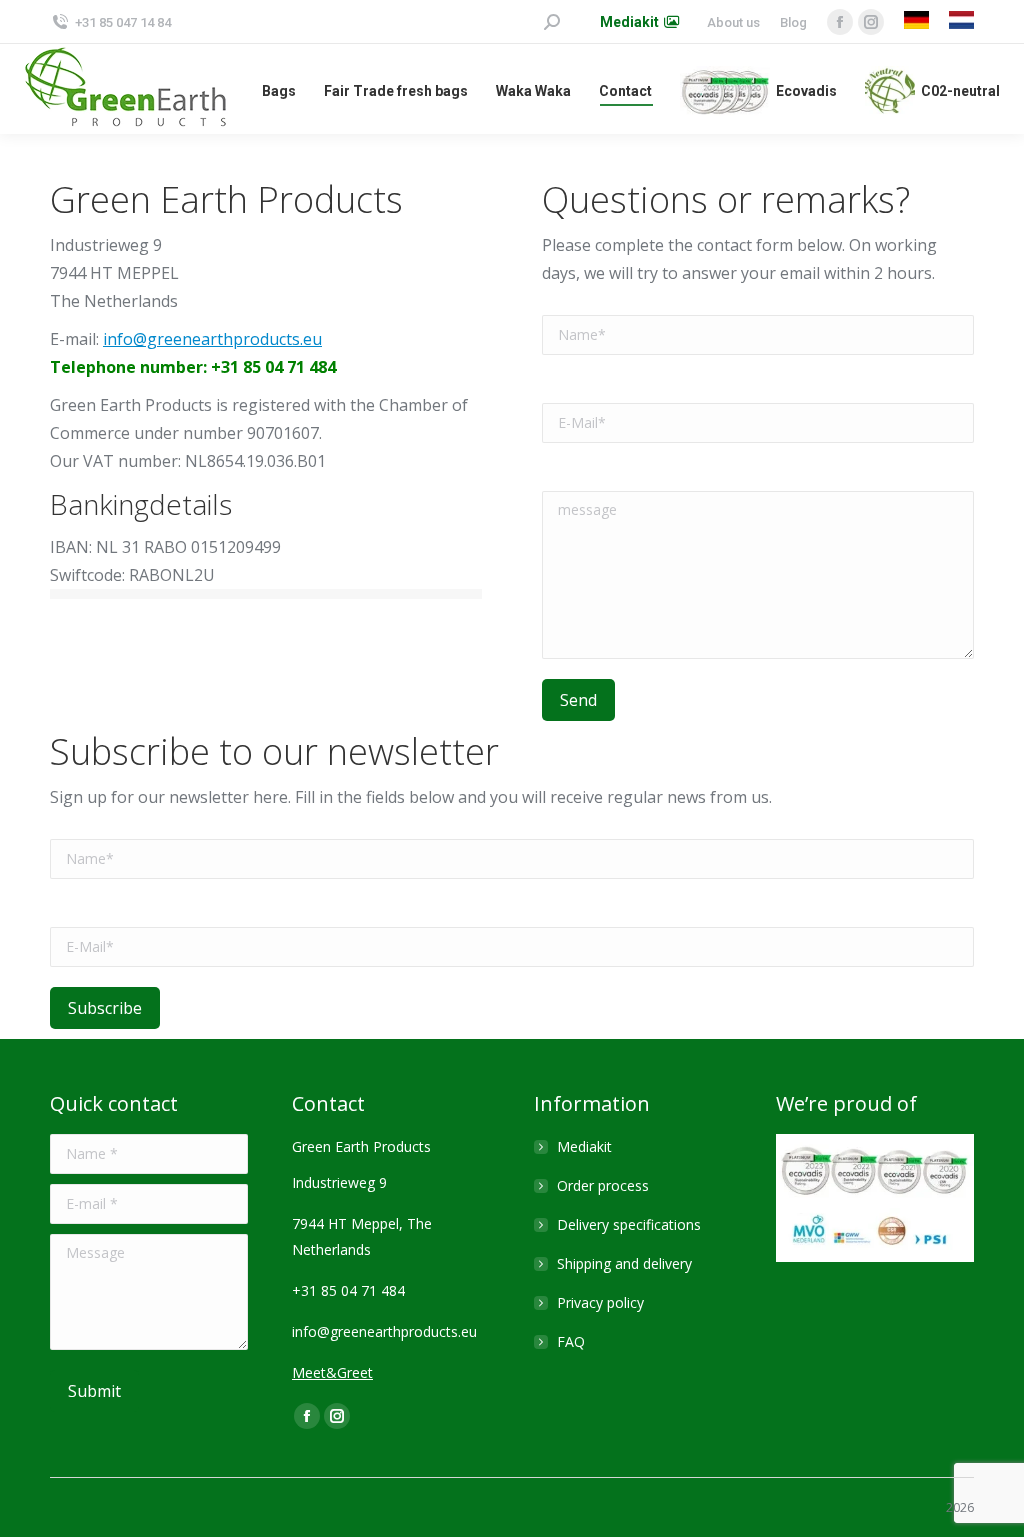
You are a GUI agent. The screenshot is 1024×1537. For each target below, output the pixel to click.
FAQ (571, 1341)
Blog (793, 22)
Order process (603, 1185)
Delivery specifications (629, 1224)
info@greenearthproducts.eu (212, 339)
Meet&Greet (332, 1372)
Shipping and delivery (624, 1263)
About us (733, 22)
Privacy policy (600, 1302)
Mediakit (584, 1146)
